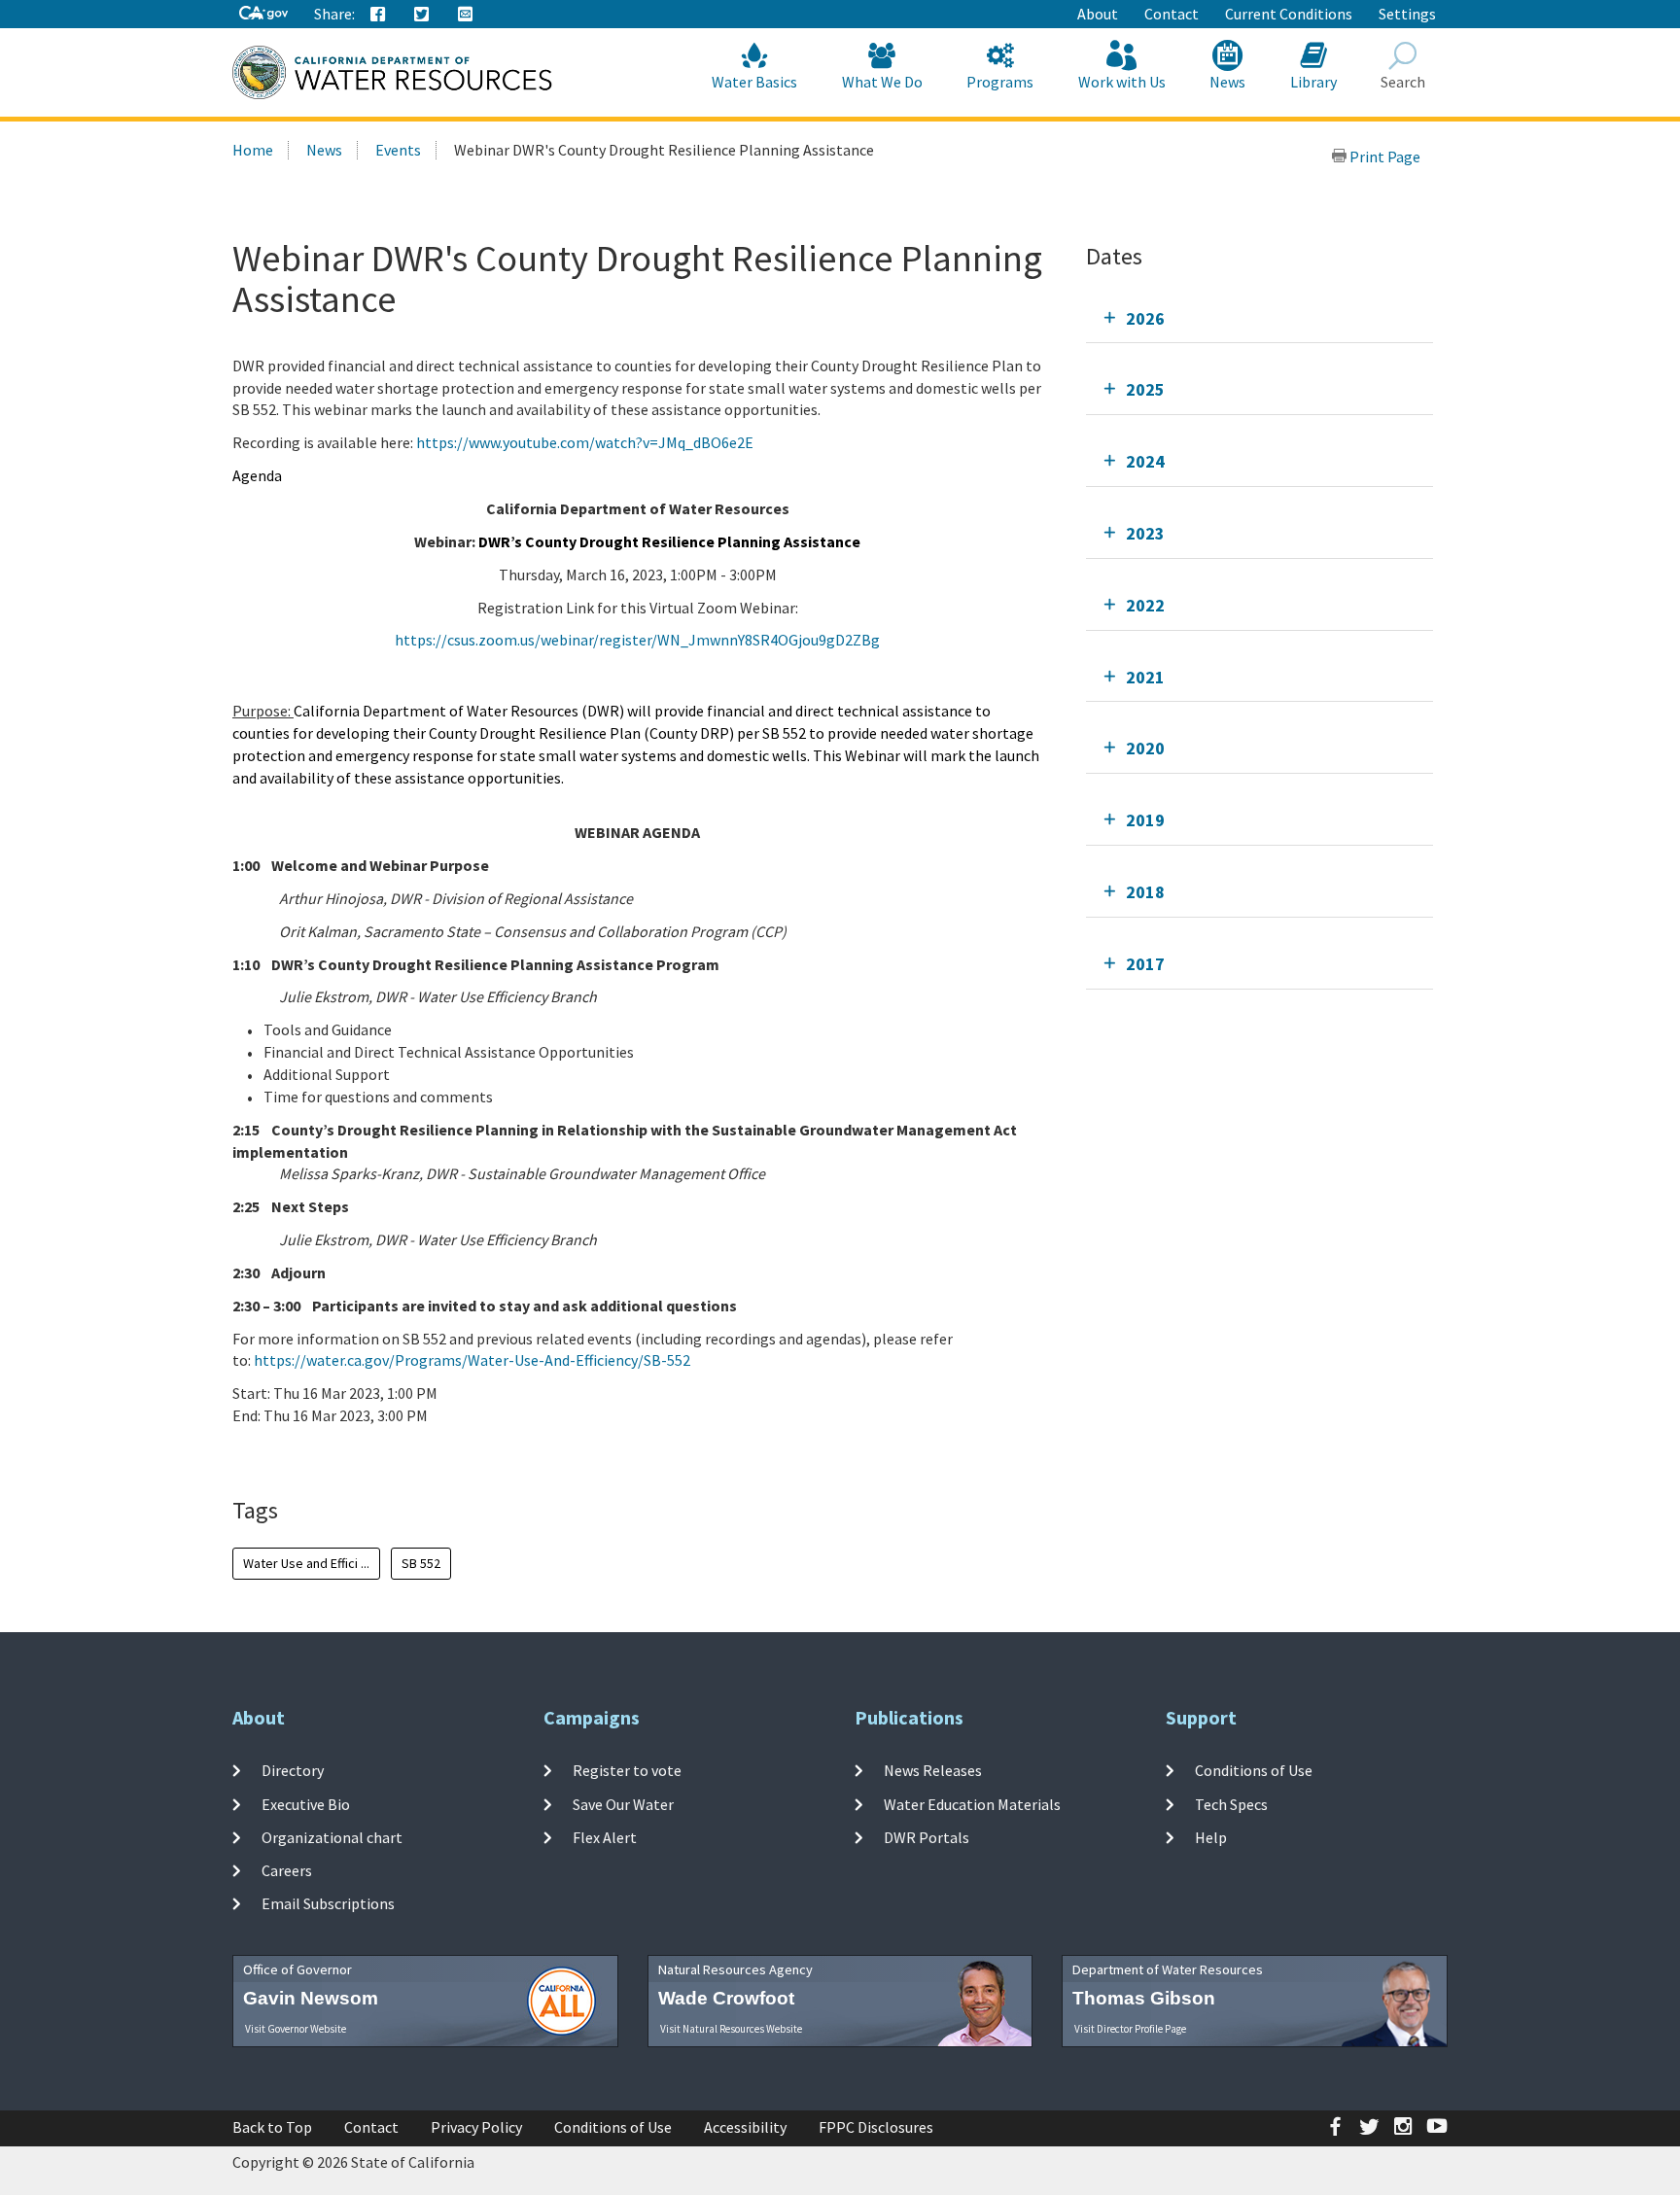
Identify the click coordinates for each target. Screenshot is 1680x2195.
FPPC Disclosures (876, 2127)
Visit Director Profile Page (1130, 2029)
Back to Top (272, 2127)
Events (398, 150)
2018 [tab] (1145, 892)
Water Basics (754, 82)
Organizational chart (332, 1837)
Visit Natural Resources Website (731, 2029)
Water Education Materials (972, 1803)
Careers (287, 1870)
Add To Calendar (315, 1455)
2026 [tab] (1145, 318)
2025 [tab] (1145, 389)
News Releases (933, 1770)
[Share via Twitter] (422, 15)
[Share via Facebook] (378, 15)
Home (253, 150)
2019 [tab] (1145, 820)
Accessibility (745, 2127)
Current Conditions (1289, 14)
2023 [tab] (1145, 533)
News (1227, 82)
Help (1211, 1837)
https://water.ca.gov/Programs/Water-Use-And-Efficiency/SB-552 (472, 1360)
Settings (1407, 14)
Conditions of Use (1254, 1770)
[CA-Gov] (263, 14)
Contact (1172, 14)
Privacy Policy (476, 2127)
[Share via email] (466, 15)
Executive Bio (306, 1803)
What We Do (882, 82)
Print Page (1383, 157)
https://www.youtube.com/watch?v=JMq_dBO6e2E (585, 442)
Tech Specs (1231, 1803)
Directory (293, 1770)
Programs (1000, 82)
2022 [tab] (1145, 605)
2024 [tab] (1145, 461)
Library (1313, 82)
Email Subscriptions (328, 1903)
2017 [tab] (1145, 964)
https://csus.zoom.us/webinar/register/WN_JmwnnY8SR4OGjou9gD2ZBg (637, 640)
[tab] (1260, 318)
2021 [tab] (1145, 677)
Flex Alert (605, 1837)
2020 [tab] (1145, 748)
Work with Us (1122, 82)
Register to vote (627, 1770)
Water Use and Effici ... (306, 1563)
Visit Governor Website (296, 2029)
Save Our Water (623, 1803)
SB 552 (421, 1563)
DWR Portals (927, 1837)
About (1098, 14)
